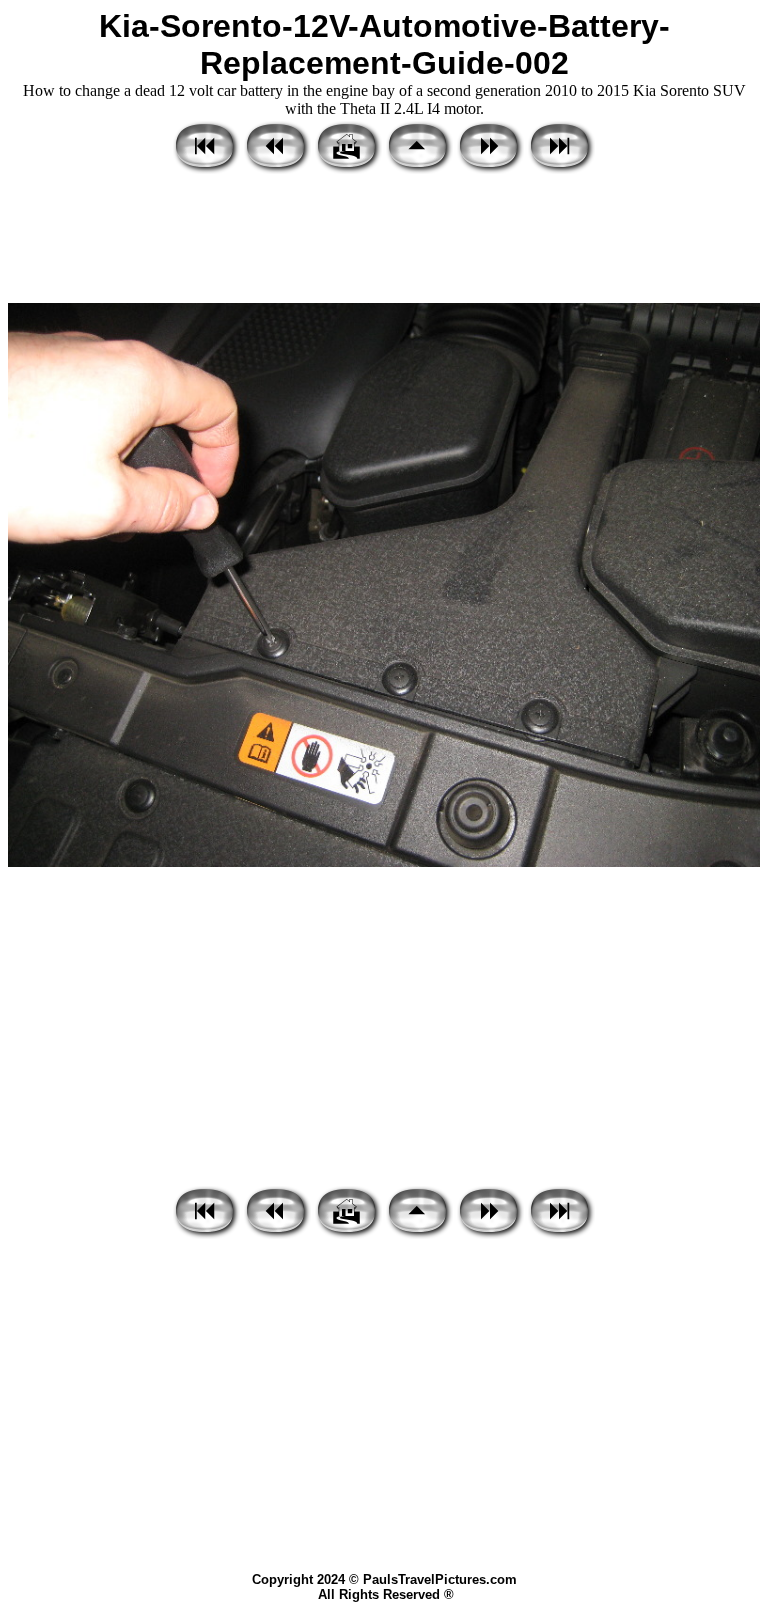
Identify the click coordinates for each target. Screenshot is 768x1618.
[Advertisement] (384, 240)
